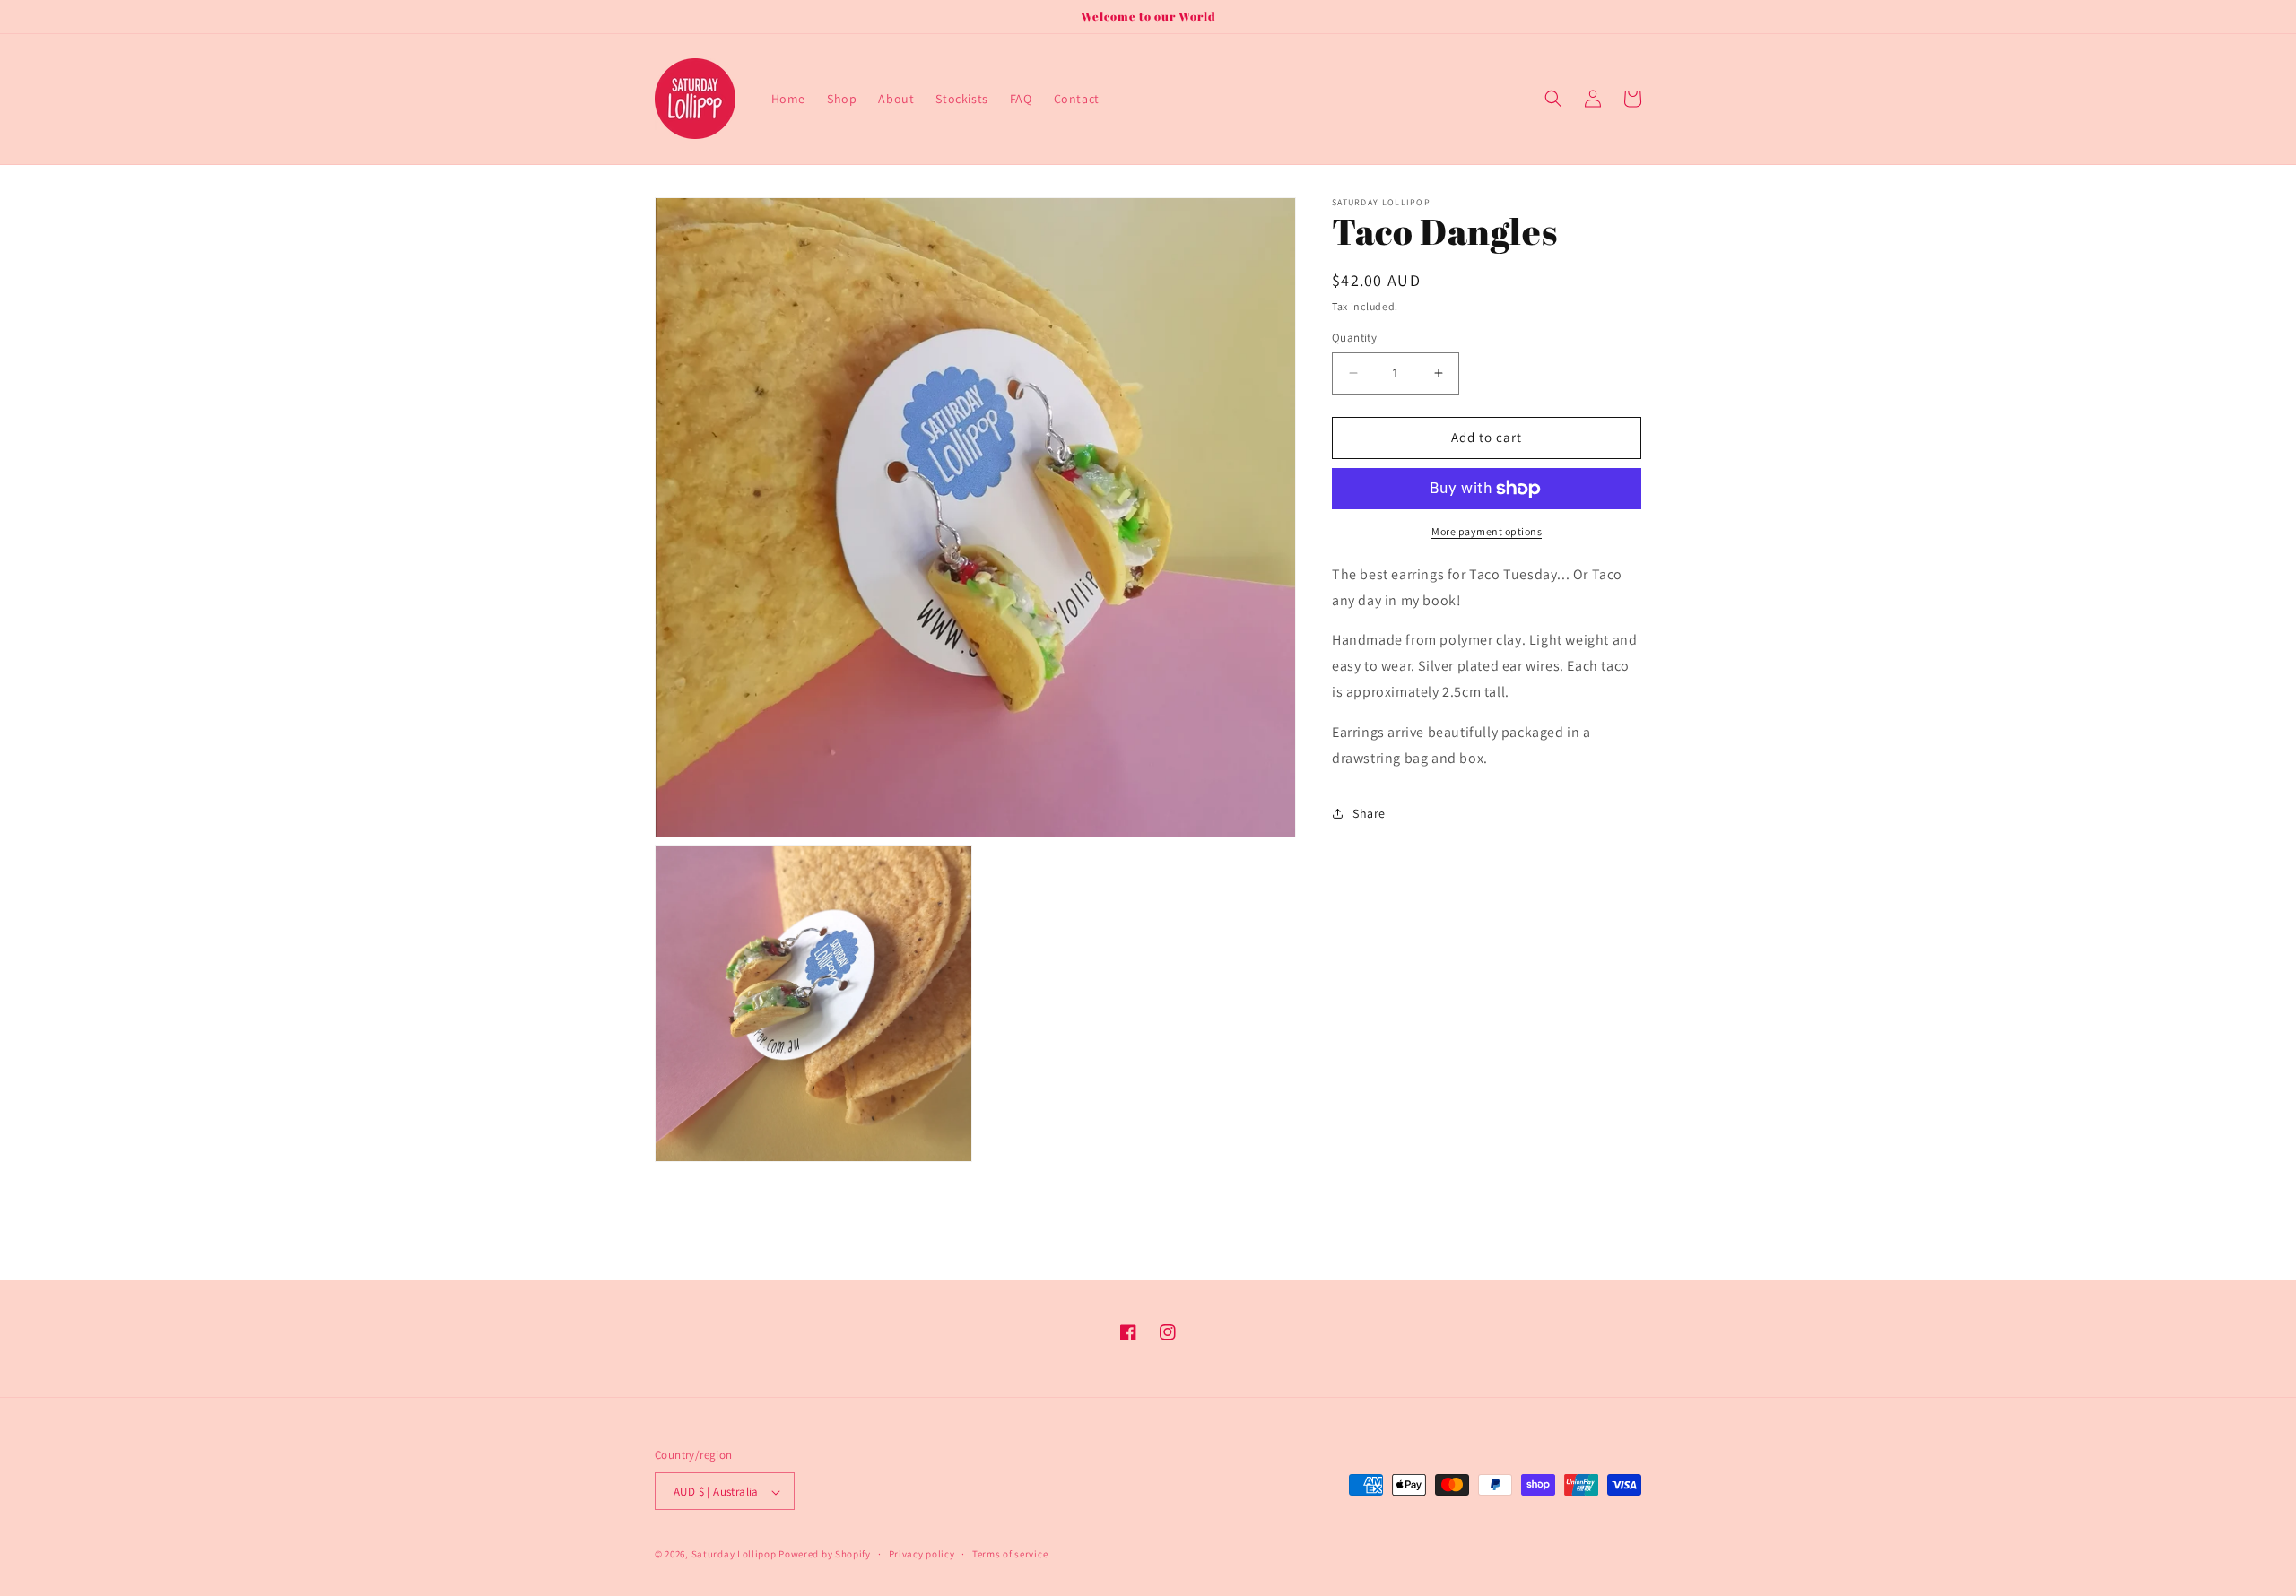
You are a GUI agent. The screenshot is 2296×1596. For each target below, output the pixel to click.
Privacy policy (922, 1554)
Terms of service (1010, 1554)
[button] (1553, 99)
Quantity (1354, 338)
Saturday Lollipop (734, 1555)
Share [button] (1369, 813)
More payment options (1487, 531)
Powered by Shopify (825, 1555)
